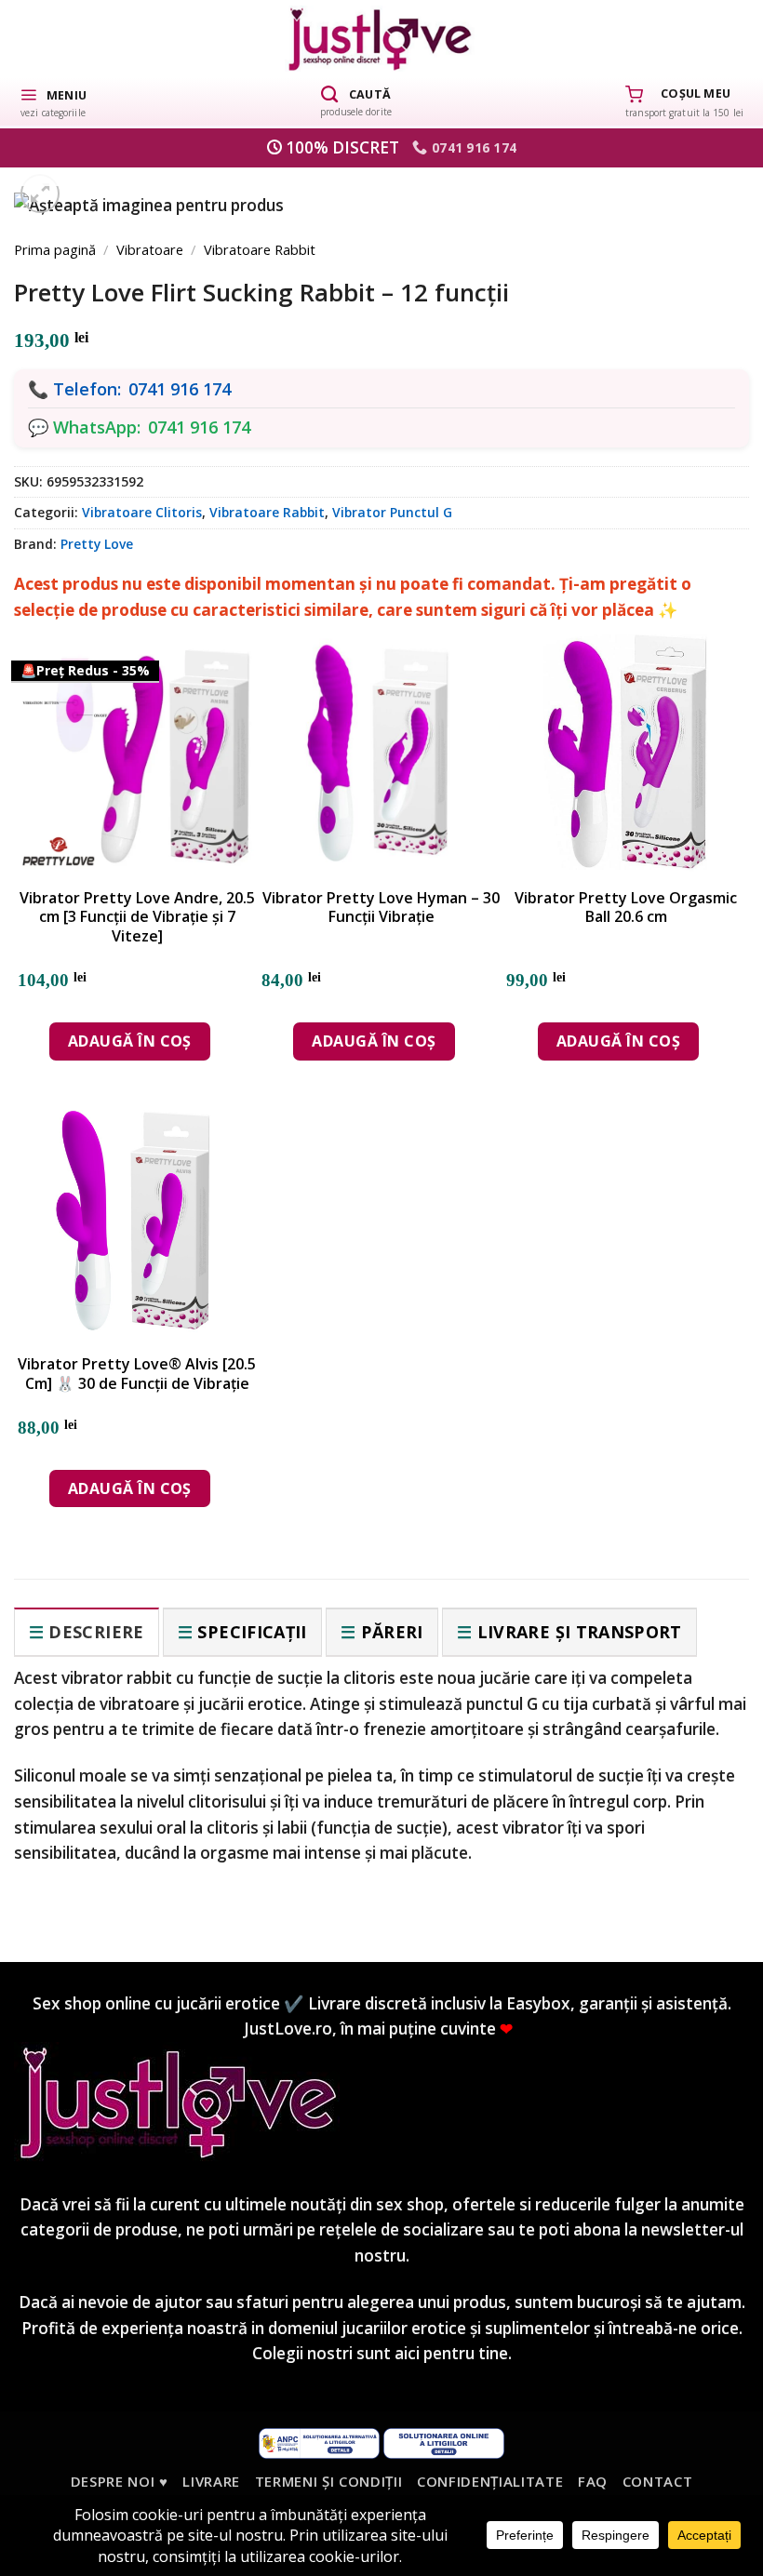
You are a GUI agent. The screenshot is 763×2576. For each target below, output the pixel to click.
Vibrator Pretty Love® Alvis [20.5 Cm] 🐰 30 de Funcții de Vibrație (137, 1374)
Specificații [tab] (252, 1632)
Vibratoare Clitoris (142, 512)
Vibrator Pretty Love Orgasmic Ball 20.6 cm (626, 908)
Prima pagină (55, 249)
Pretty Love (97, 544)
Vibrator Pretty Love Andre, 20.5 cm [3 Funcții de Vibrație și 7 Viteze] (137, 917)
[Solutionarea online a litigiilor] (444, 2442)
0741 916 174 (180, 389)
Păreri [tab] (392, 1632)
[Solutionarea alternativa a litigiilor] (319, 2442)
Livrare (211, 2481)
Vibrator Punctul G (392, 512)
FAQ (593, 2481)
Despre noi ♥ (120, 2481)
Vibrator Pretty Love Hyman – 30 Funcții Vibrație (381, 908)
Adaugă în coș (130, 1041)
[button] (53, 101)
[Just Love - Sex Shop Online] (382, 39)
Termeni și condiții (329, 2481)
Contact (658, 2481)
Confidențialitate (490, 2481)
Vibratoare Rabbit (260, 249)
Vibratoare (150, 249)
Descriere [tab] (96, 1632)
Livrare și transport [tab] (580, 1632)
